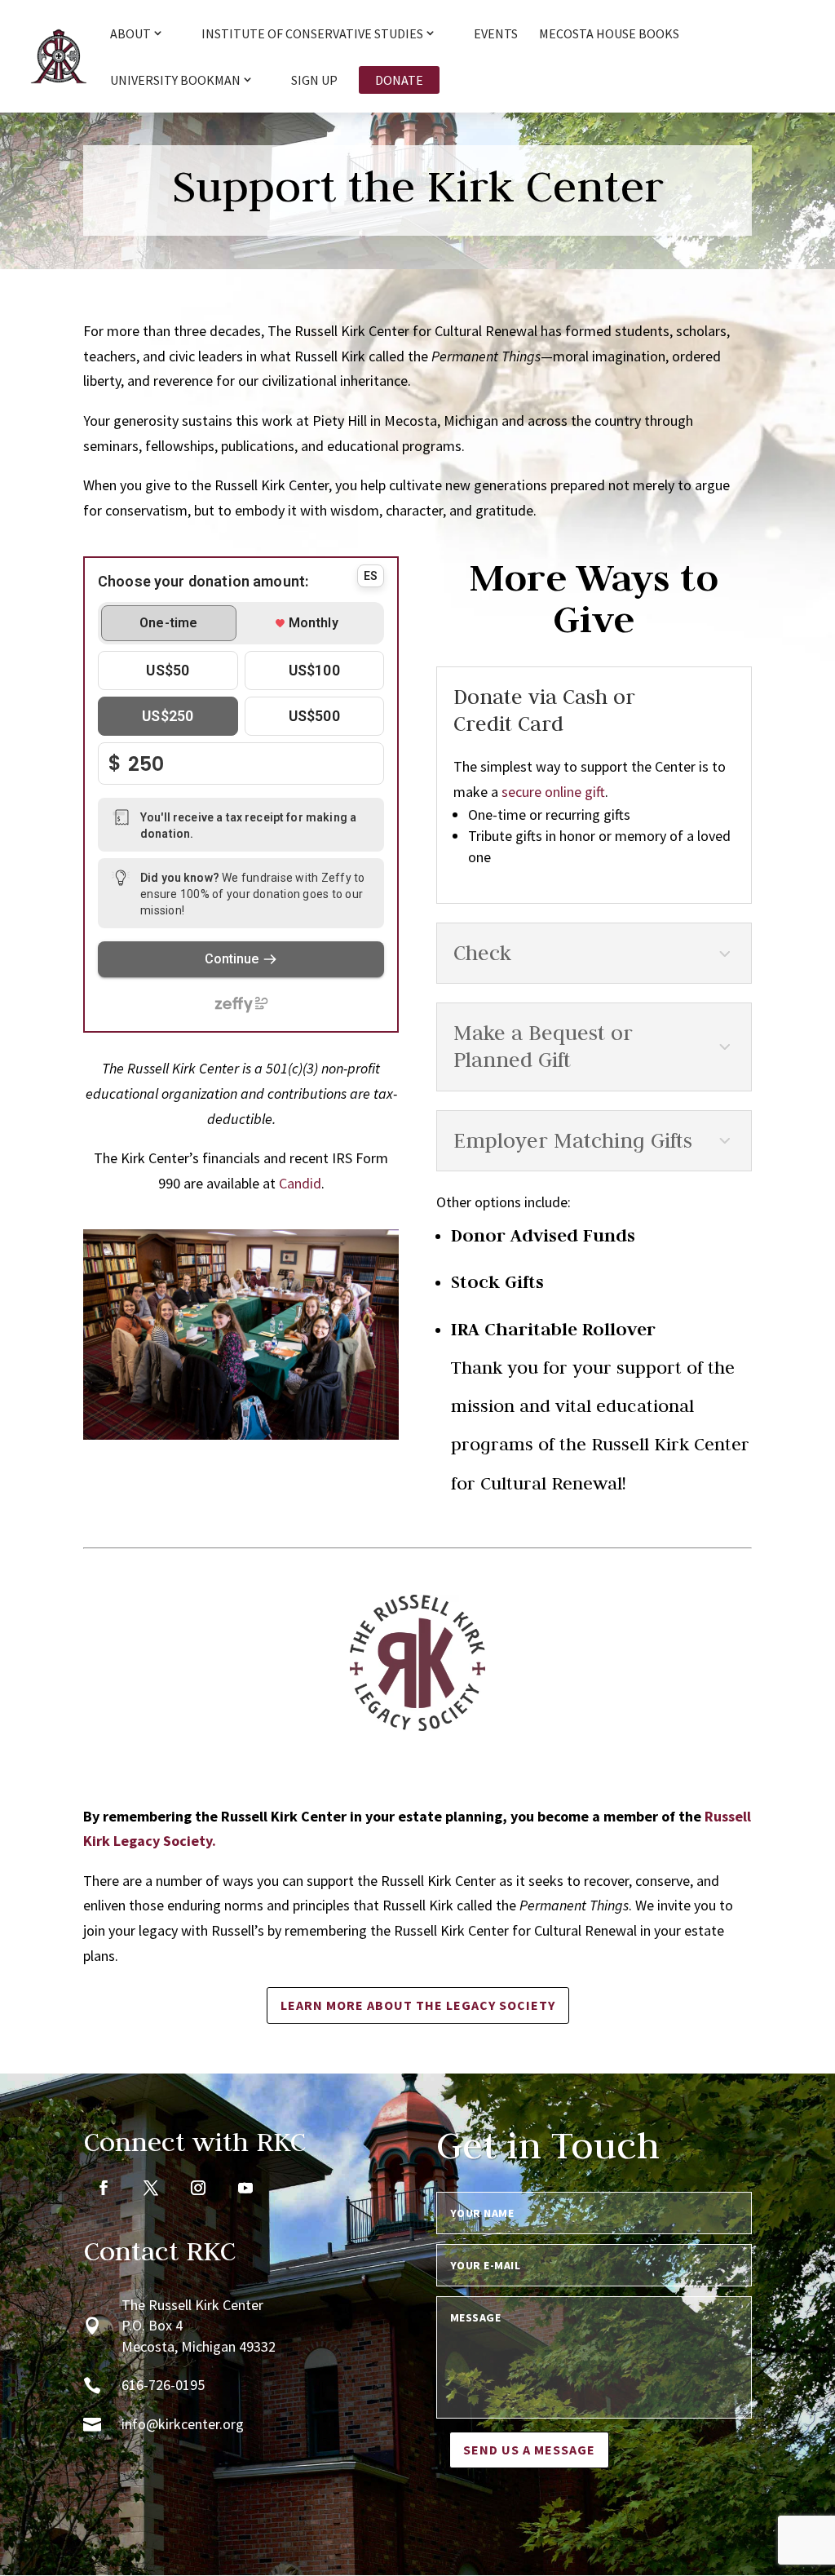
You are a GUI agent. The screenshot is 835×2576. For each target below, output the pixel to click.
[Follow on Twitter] (151, 2188)
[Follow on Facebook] (104, 2188)
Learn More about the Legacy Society (418, 2005)
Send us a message (529, 2450)
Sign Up (314, 81)
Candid (300, 1183)
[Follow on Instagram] (198, 2188)
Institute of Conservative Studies (312, 34)
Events (496, 35)
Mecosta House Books (609, 35)
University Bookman (175, 81)
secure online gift (553, 792)
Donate (399, 80)
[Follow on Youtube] (245, 2188)
